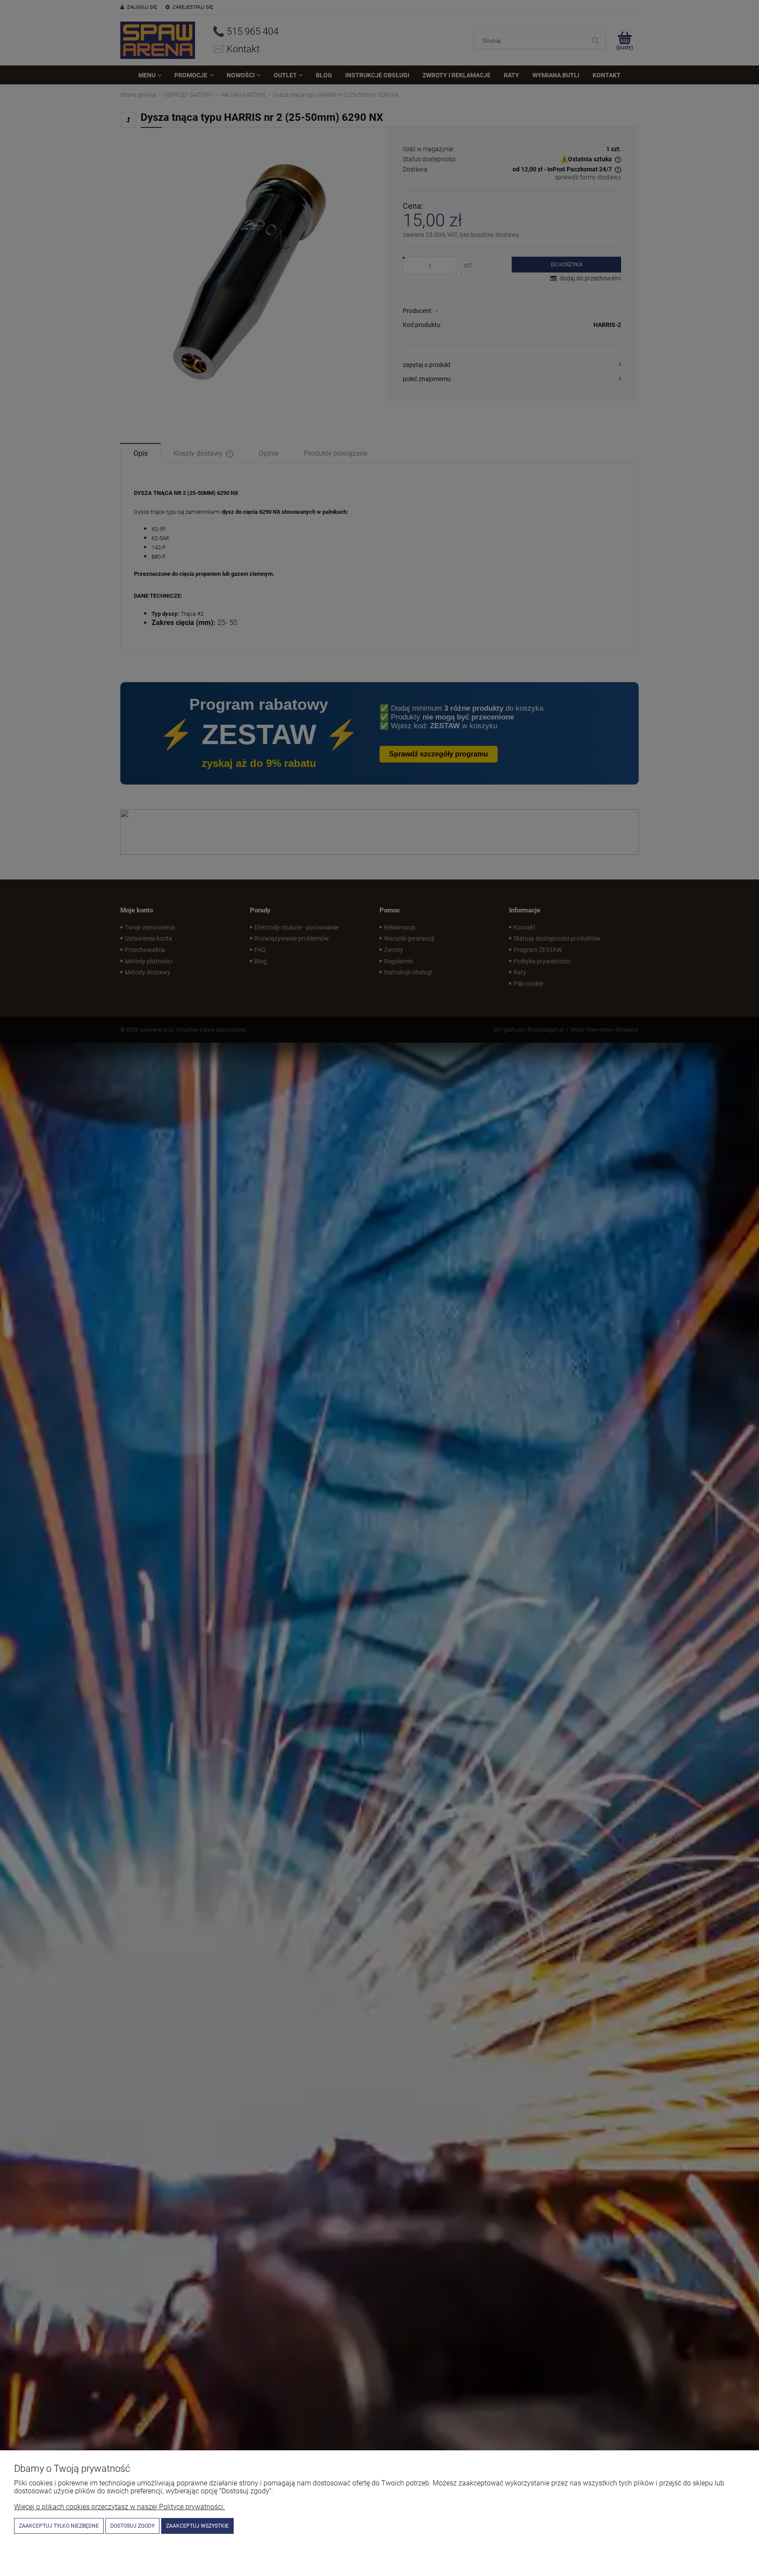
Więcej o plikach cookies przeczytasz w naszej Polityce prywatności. (119, 2507)
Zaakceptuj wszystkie (197, 2526)
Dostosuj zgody (132, 2526)
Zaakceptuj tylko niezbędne (59, 2526)
